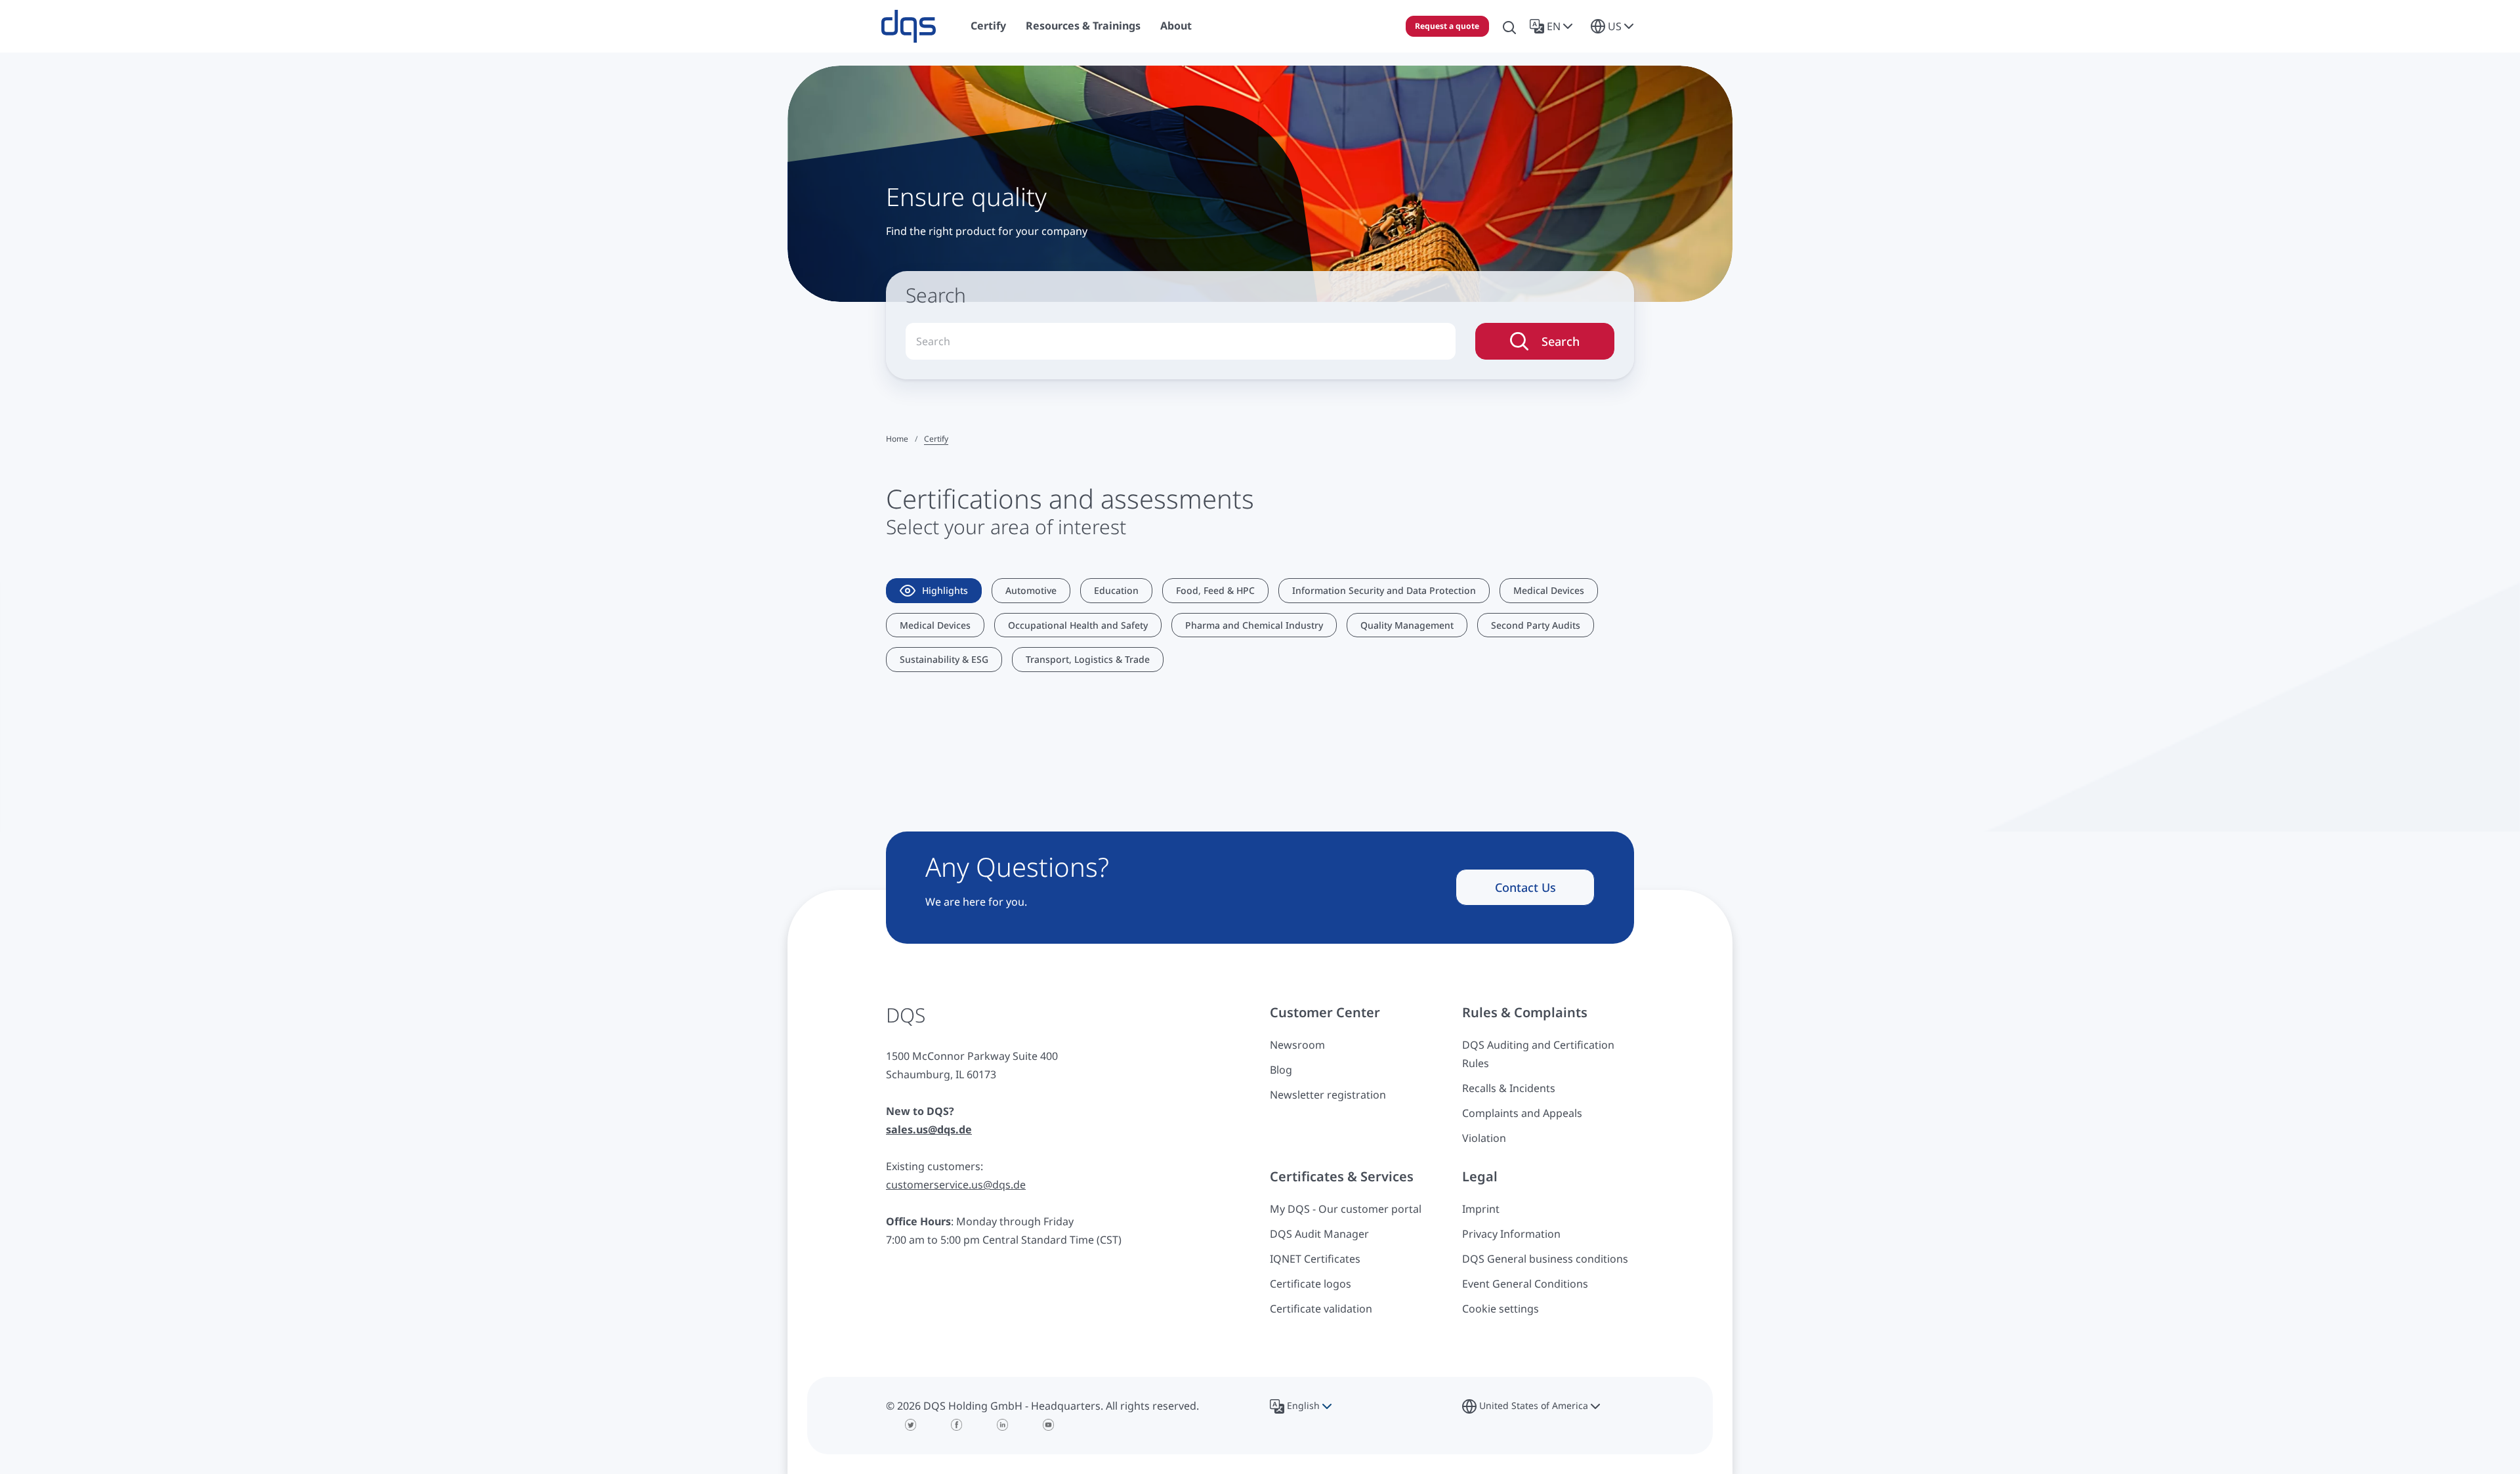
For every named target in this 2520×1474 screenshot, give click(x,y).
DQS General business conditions (1545, 1259)
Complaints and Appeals (1522, 1113)
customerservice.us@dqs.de (956, 1185)
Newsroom (1297, 1045)
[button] (1554, 26)
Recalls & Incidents (1509, 1088)
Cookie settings (1501, 1309)
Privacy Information (1511, 1234)
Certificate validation (1321, 1309)
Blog (1281, 1070)
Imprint (1481, 1209)
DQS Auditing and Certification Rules (1538, 1054)
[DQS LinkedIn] (1003, 1425)
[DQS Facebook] (957, 1425)
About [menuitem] (1176, 26)
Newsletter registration (1328, 1095)
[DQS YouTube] (1049, 1425)
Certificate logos (1311, 1284)
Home (897, 439)
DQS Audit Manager (1319, 1234)
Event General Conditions (1525, 1284)
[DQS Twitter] (911, 1425)
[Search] (1509, 26)
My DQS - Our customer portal (1346, 1209)
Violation (1484, 1138)
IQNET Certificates (1315, 1259)
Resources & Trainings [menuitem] (1083, 26)
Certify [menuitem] (988, 26)
